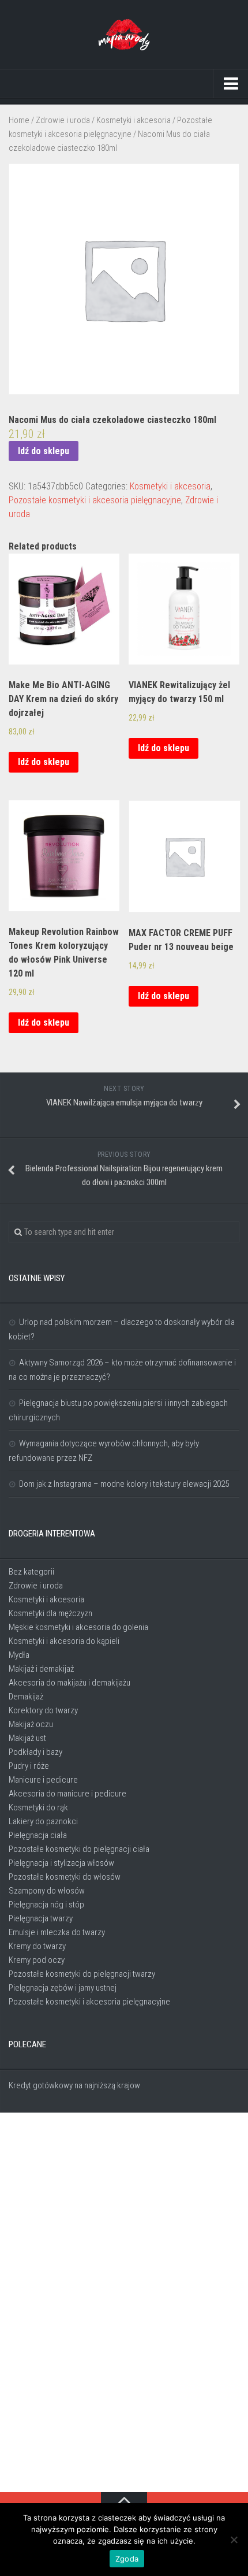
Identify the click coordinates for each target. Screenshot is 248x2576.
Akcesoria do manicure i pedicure (67, 1794)
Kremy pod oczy (37, 1960)
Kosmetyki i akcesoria (134, 120)
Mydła (19, 1655)
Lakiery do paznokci (43, 1821)
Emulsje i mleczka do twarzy (57, 1932)
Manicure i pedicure (43, 1780)
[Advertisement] (124, 2303)
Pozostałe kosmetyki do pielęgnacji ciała (79, 1849)
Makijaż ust (27, 1738)
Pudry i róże (29, 1766)
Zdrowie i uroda (63, 120)
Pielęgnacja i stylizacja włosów (61, 1863)
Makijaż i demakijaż (41, 1669)
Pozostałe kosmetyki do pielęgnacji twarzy (82, 1974)
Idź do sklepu (44, 451)
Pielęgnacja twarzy (41, 1918)
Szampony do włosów (47, 1891)
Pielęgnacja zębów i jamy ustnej (63, 1988)
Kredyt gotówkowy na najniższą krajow (74, 2085)
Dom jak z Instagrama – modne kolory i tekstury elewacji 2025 (124, 1484)
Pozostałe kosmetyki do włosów (65, 1877)
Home (19, 120)
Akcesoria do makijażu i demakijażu (69, 1683)
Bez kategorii (31, 1572)
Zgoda (127, 2559)
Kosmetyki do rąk (38, 1807)
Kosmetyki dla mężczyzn (50, 1613)
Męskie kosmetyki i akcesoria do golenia (78, 1627)
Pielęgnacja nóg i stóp (46, 1905)
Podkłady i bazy (35, 1752)
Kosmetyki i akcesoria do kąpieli (64, 1641)
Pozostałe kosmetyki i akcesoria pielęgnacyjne (95, 500)
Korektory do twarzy (43, 1710)
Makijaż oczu (31, 1724)
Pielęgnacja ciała (38, 1835)
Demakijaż (26, 1697)
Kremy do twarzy (37, 1946)
